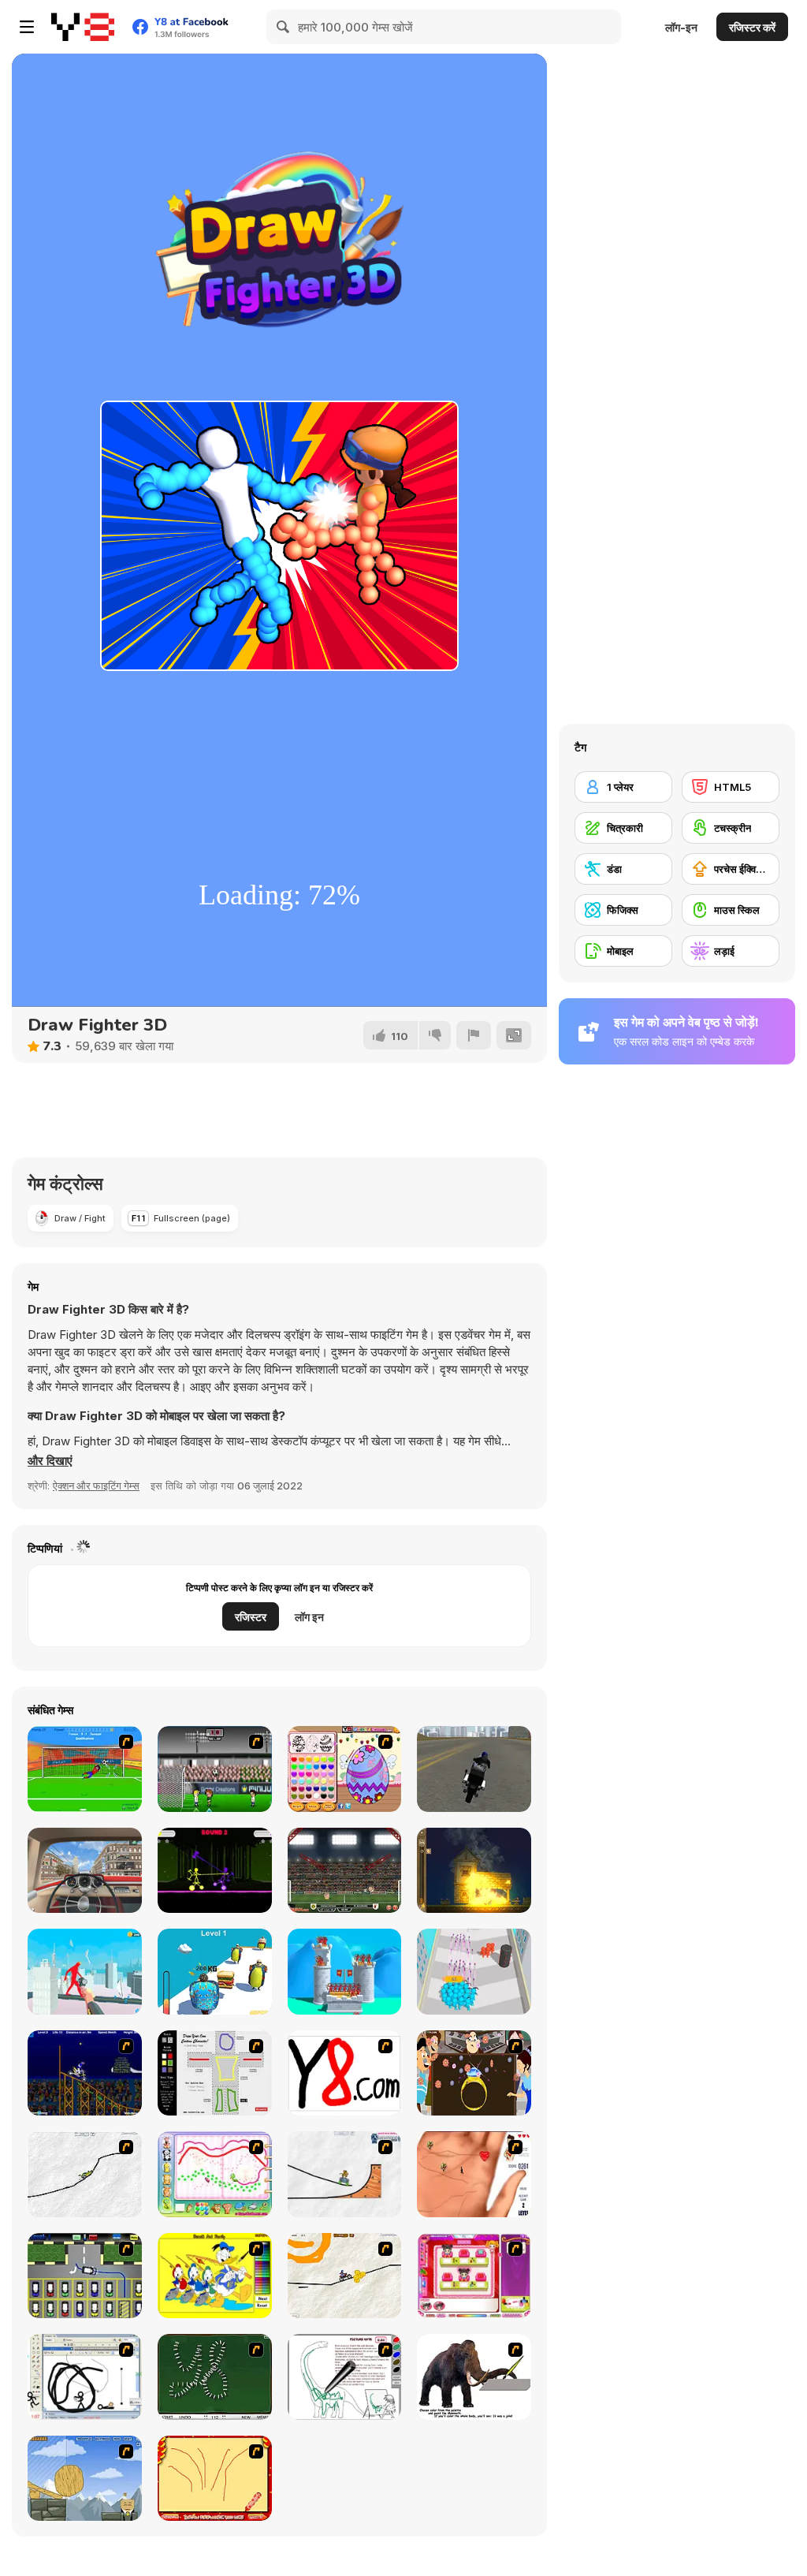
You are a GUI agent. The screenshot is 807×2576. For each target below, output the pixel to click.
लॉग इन (309, 1617)
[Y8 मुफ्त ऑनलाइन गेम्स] (83, 27)
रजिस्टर (251, 1617)
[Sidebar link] (27, 27)
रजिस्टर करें (752, 27)
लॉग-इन (681, 27)
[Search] (284, 27)
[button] (50, 1461)
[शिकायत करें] (474, 1035)
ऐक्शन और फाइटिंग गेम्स (96, 1486)
